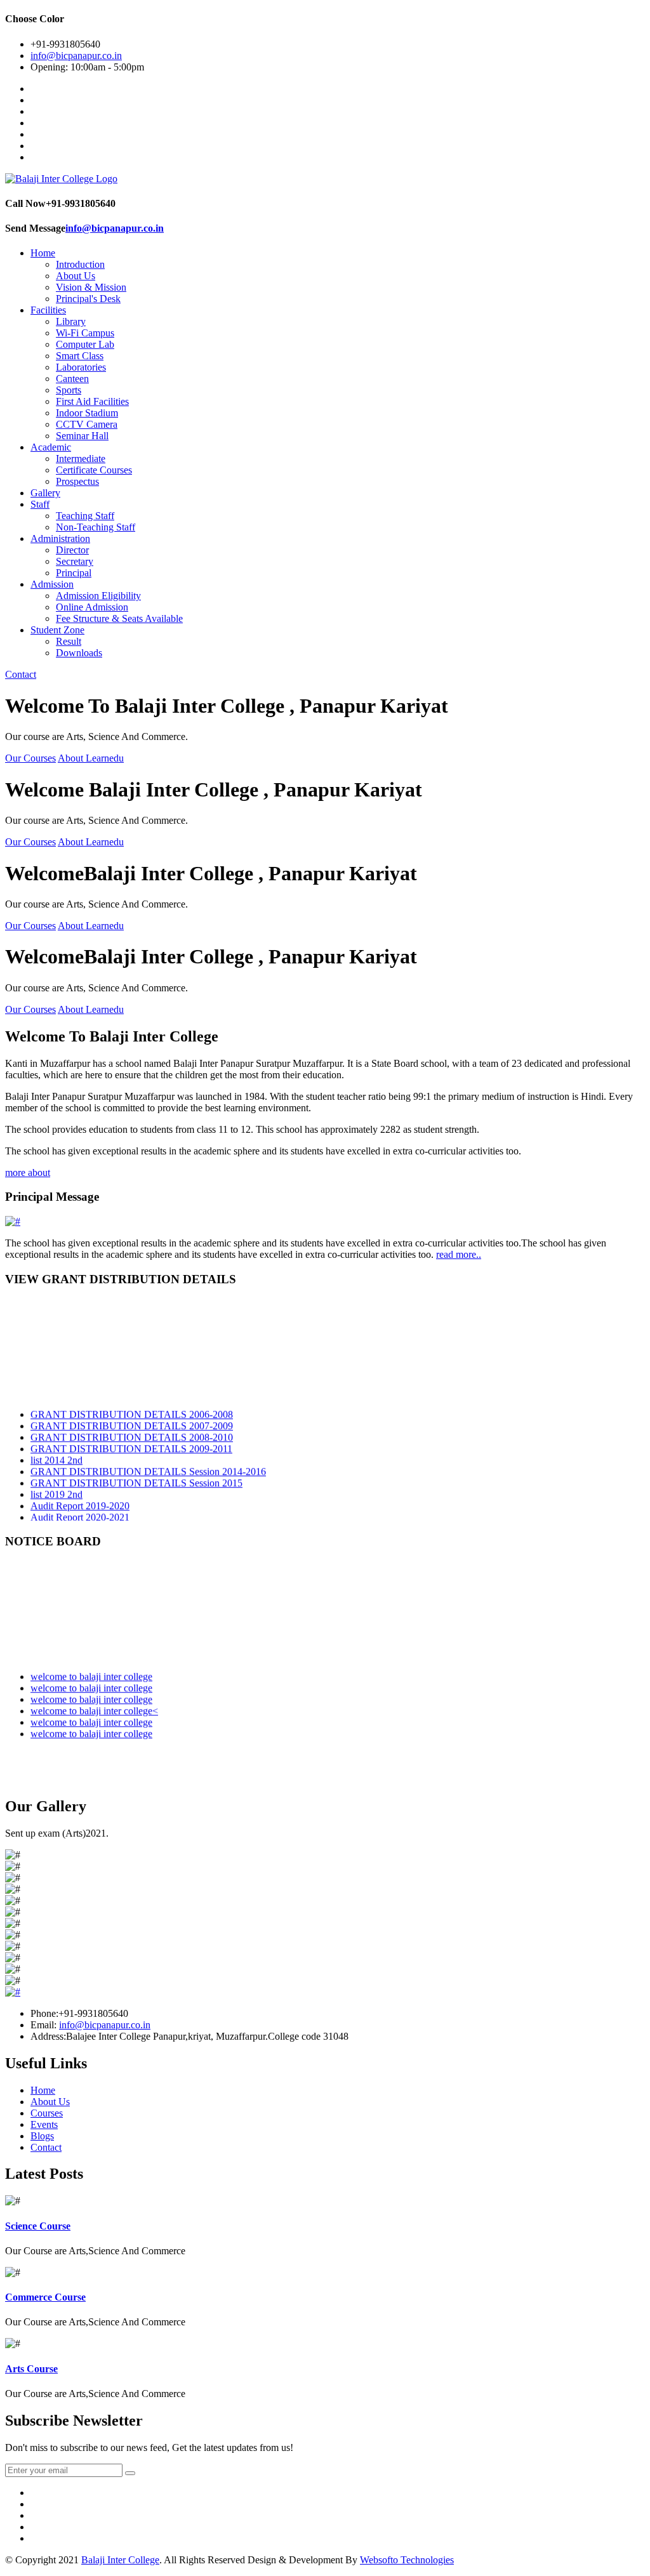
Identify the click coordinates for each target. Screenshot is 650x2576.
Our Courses (30, 758)
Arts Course (31, 2369)
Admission (52, 584)
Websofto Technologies (407, 2560)
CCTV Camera (87, 424)
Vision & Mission (91, 287)
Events (44, 2124)
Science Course (38, 2226)
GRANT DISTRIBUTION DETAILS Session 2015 (136, 1475)
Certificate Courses (94, 470)
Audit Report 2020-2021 (80, 1509)
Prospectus (77, 481)
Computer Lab (85, 344)
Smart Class (80, 356)
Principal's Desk (88, 299)
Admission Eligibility (98, 596)
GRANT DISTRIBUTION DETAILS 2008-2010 (132, 1429)
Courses (47, 2113)
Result (69, 641)
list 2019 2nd (56, 1486)
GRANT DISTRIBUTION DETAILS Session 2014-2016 (148, 1463)
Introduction (80, 264)
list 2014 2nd (56, 1452)
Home (43, 253)
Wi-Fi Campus (85, 333)
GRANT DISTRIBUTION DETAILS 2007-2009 (132, 1417)
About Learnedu (91, 758)
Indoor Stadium (87, 413)
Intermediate (81, 459)
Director (72, 550)
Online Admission (92, 607)
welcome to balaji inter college (91, 1668)
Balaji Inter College (120, 2560)
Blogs (42, 2136)
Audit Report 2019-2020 (80, 1497)
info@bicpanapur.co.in (76, 56)
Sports (69, 390)
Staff (40, 504)
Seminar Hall (82, 436)
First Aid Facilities (92, 401)
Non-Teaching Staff (96, 527)
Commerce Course (45, 2297)
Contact (21, 674)
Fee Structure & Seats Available (119, 618)
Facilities (48, 310)
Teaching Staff (85, 516)
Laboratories (81, 367)
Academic (51, 447)
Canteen (72, 379)
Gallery (45, 493)
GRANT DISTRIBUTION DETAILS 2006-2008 (132, 1406)
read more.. (459, 1254)
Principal (74, 573)
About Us (76, 276)
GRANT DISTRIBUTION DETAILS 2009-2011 (131, 1440)
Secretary (75, 561)
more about (28, 1172)
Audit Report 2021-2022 (80, 1520)
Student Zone (57, 630)
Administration (60, 538)
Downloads (79, 653)
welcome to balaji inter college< (94, 1702)
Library (71, 321)
